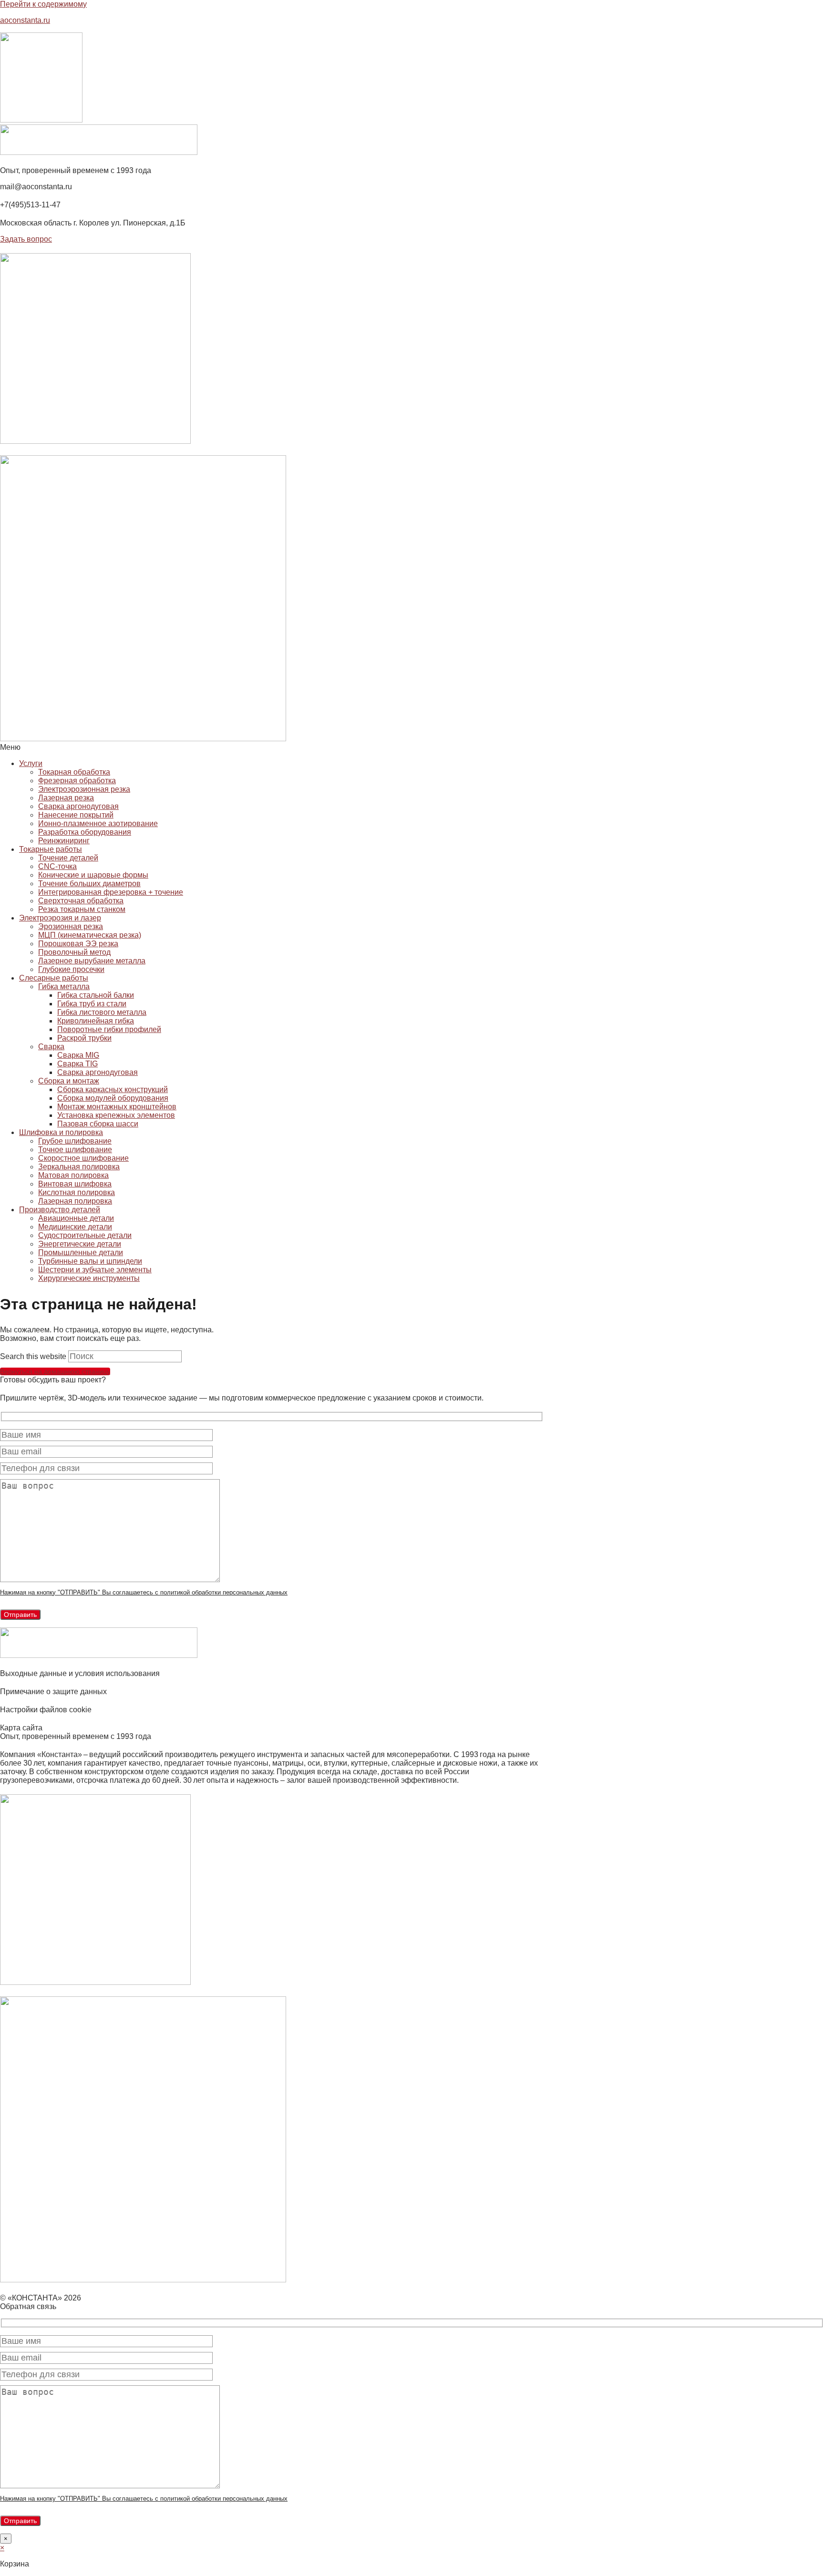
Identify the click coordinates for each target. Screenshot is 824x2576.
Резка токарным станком (82, 909)
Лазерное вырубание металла (92, 961)
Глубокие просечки (71, 969)
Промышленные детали (81, 1252)
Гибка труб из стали (92, 1004)
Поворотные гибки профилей (109, 1029)
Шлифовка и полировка (61, 1132)
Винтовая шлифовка (75, 1184)
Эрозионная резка (71, 926)
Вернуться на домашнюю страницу (55, 1371)
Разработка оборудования (85, 832)
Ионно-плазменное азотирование (98, 823)
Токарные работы (51, 849)
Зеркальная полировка (79, 1167)
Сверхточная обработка (81, 901)
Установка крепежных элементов (116, 1115)
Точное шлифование (75, 1150)
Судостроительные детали (85, 1235)
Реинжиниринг (64, 841)
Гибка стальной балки (96, 995)
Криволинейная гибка (96, 1021)
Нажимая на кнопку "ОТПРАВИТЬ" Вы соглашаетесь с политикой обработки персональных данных (144, 1592)
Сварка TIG (77, 1064)
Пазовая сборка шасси (98, 1124)
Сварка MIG (78, 1055)
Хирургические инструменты (89, 1278)
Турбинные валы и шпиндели (90, 1261)
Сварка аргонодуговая (78, 806)
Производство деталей (60, 1210)
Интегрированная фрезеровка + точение (111, 892)
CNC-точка (57, 866)
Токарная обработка (74, 772)
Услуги (31, 763)
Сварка (51, 1047)
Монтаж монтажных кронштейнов (117, 1107)
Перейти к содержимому (43, 4)
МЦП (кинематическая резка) (90, 935)
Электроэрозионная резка (84, 789)
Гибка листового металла (102, 1012)
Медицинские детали (75, 1227)
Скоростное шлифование (83, 1158)
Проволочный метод (74, 952)
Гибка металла (64, 986)
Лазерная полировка (75, 1201)
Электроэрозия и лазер (60, 918)
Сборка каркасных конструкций (113, 1089)
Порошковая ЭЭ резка (78, 944)
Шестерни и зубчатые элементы (95, 1270)
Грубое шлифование (75, 1141)
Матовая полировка (73, 1175)
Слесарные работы (54, 978)
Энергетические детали (80, 1244)
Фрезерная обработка (77, 781)
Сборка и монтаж (69, 1081)
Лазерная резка (66, 798)
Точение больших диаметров (89, 884)
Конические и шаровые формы (93, 875)
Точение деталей (68, 858)
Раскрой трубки (84, 1038)
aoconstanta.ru (25, 20)
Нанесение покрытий (76, 815)
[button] (272, 747)
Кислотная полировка (77, 1192)
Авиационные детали (76, 1218)
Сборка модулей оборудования (113, 1098)
